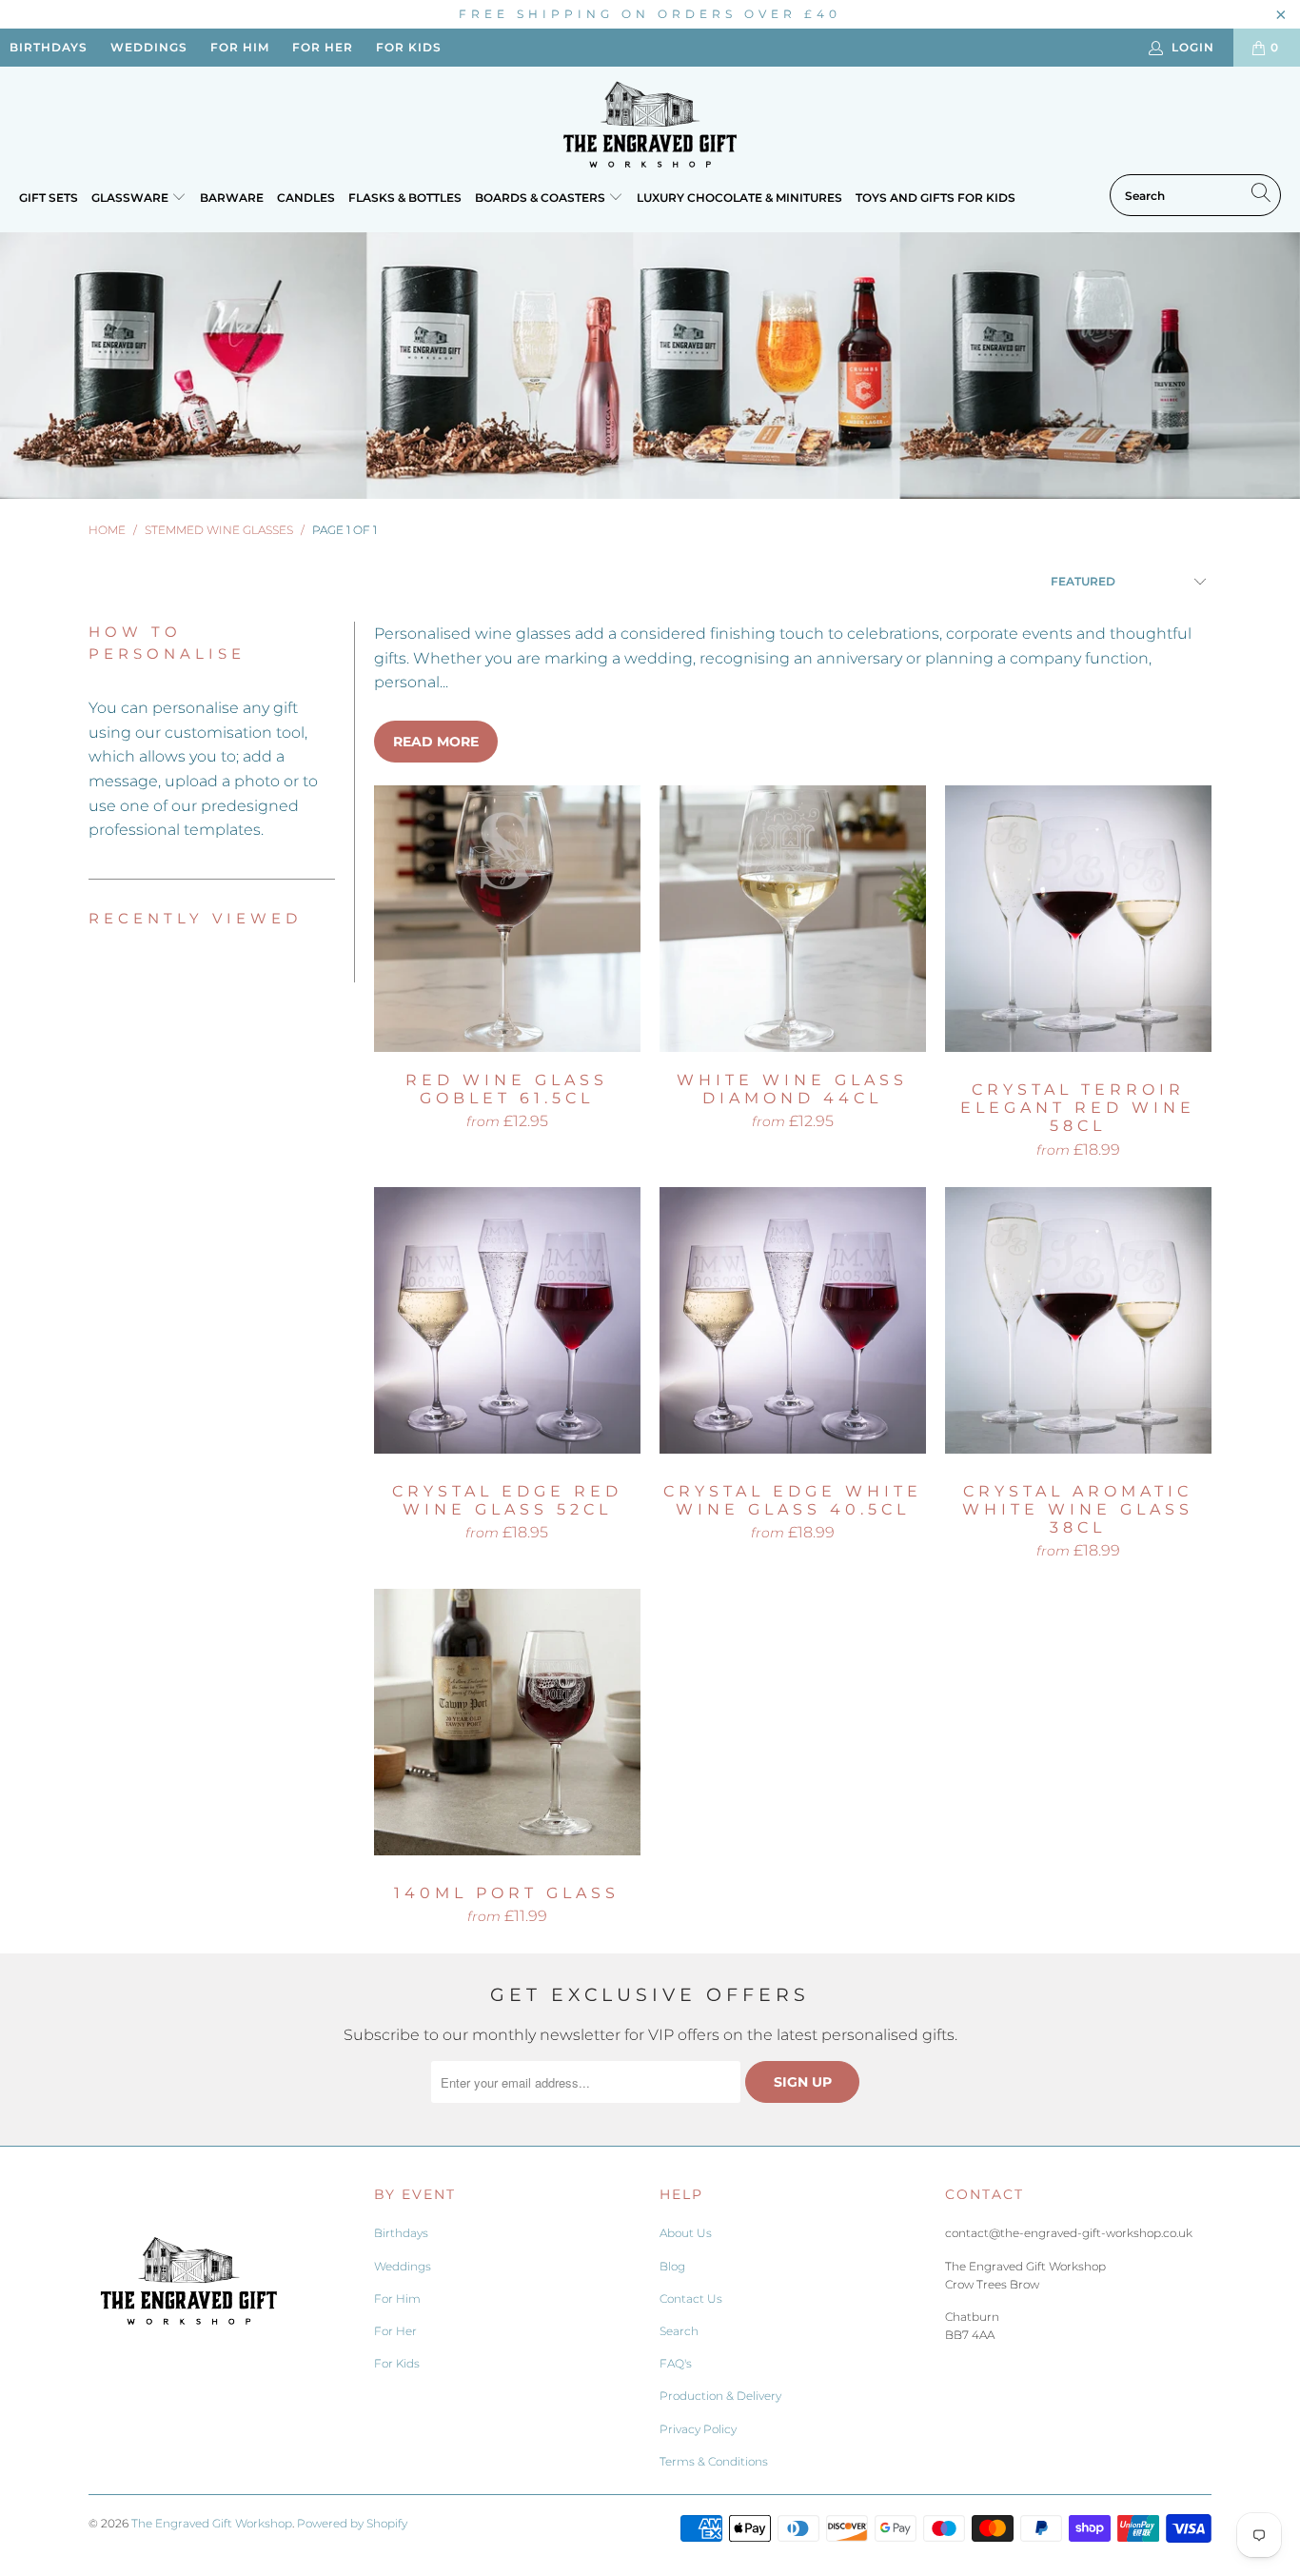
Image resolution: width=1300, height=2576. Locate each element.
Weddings (403, 2266)
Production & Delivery (720, 2396)
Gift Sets (49, 198)
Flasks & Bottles (405, 198)
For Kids (397, 2363)
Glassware (131, 198)
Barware (232, 198)
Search (679, 2331)
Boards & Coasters (542, 198)
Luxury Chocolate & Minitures (739, 198)
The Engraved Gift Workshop (212, 2523)
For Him (397, 2299)
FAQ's (676, 2363)
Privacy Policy (698, 2429)
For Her (395, 2331)
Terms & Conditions (714, 2461)
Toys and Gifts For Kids (936, 198)
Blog (672, 2266)
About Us (686, 2233)
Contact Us (691, 2299)
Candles (306, 198)
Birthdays (401, 2233)
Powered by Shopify (352, 2523)
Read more (436, 742)
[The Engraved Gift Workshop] (650, 125)
